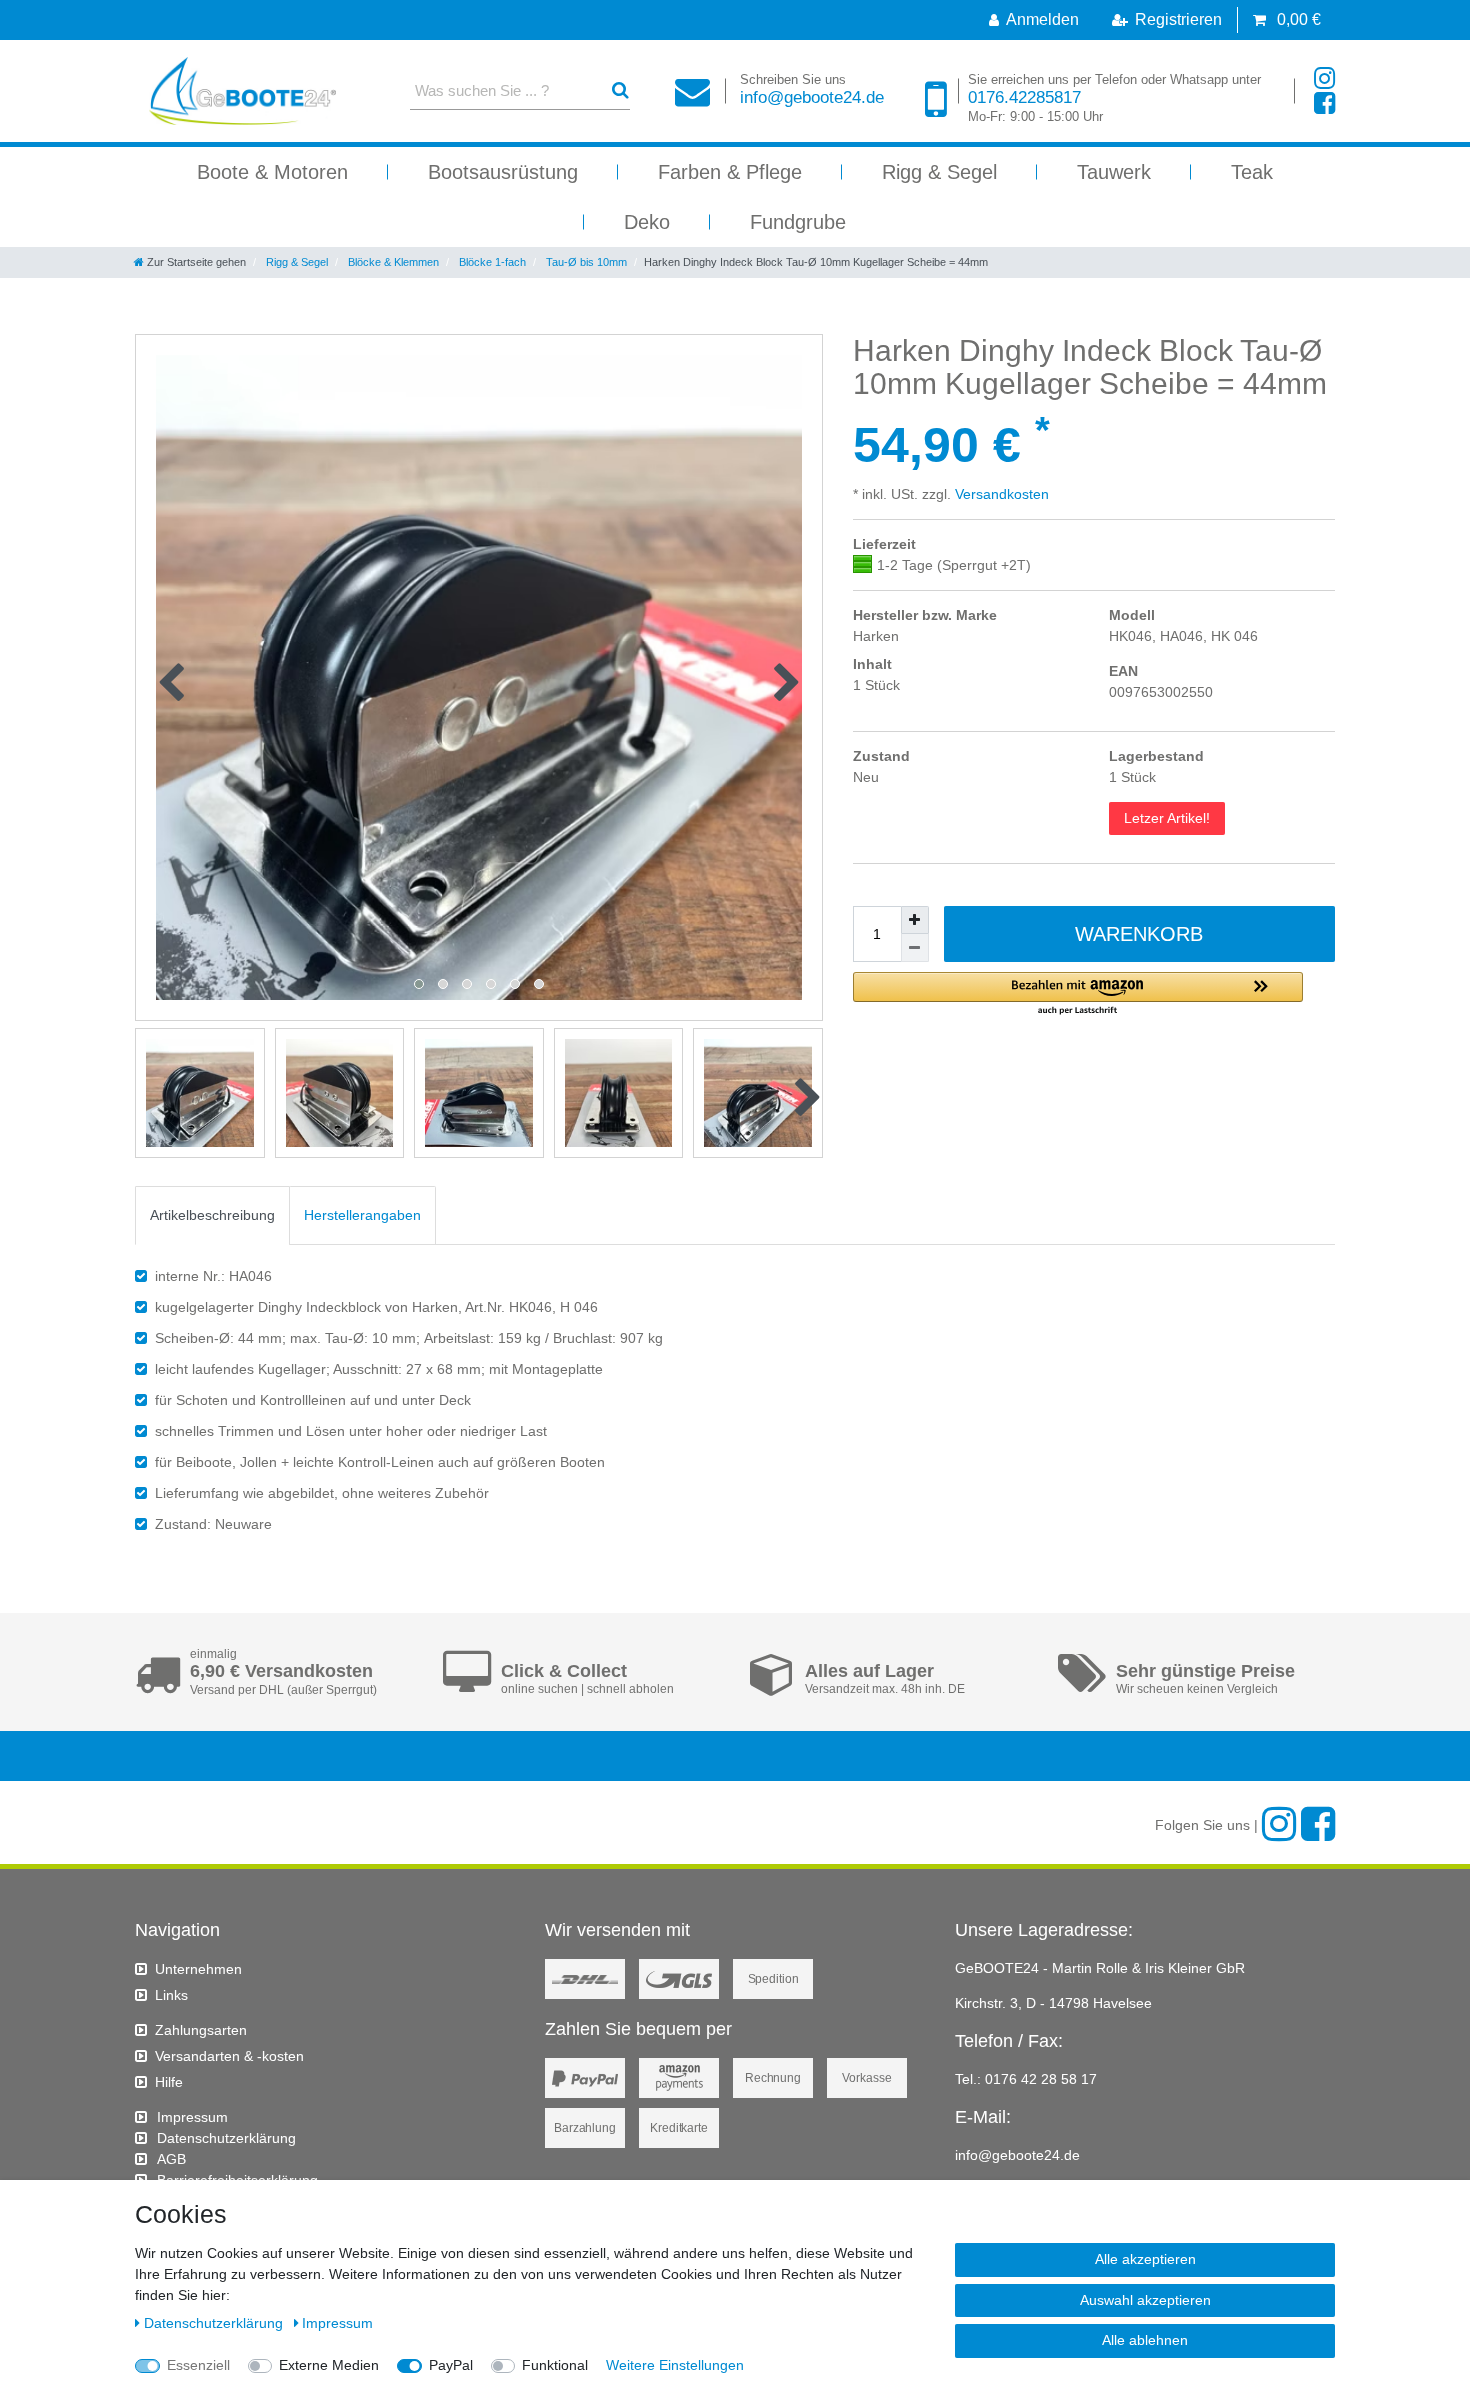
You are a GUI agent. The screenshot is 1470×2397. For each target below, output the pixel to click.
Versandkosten (1000, 494)
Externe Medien (329, 2365)
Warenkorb (1139, 934)
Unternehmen (198, 1969)
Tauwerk (1114, 172)
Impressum (192, 2117)
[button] (1078, 994)
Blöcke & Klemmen (392, 262)
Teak (1252, 172)
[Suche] (620, 90)
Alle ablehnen (1145, 2340)
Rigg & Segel (939, 172)
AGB (171, 2159)
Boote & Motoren (272, 172)
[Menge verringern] (915, 948)
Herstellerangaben (362, 1215)
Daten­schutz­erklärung (226, 2138)
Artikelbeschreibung (212, 1215)
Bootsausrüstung (503, 172)
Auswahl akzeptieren (1145, 2300)
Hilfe (169, 2082)
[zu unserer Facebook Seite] (1324, 103)
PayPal (451, 2365)
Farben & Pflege (730, 172)
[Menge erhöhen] (915, 920)
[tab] (212, 1215)
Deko (647, 222)
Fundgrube (798, 222)
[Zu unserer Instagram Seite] (1324, 78)
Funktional (555, 2365)
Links (171, 1995)
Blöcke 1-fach (491, 262)
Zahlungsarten (201, 2030)
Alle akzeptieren (1145, 2259)
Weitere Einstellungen (675, 2365)
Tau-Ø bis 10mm (585, 262)
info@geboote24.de (812, 89)
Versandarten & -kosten (229, 2056)
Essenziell (198, 2365)
